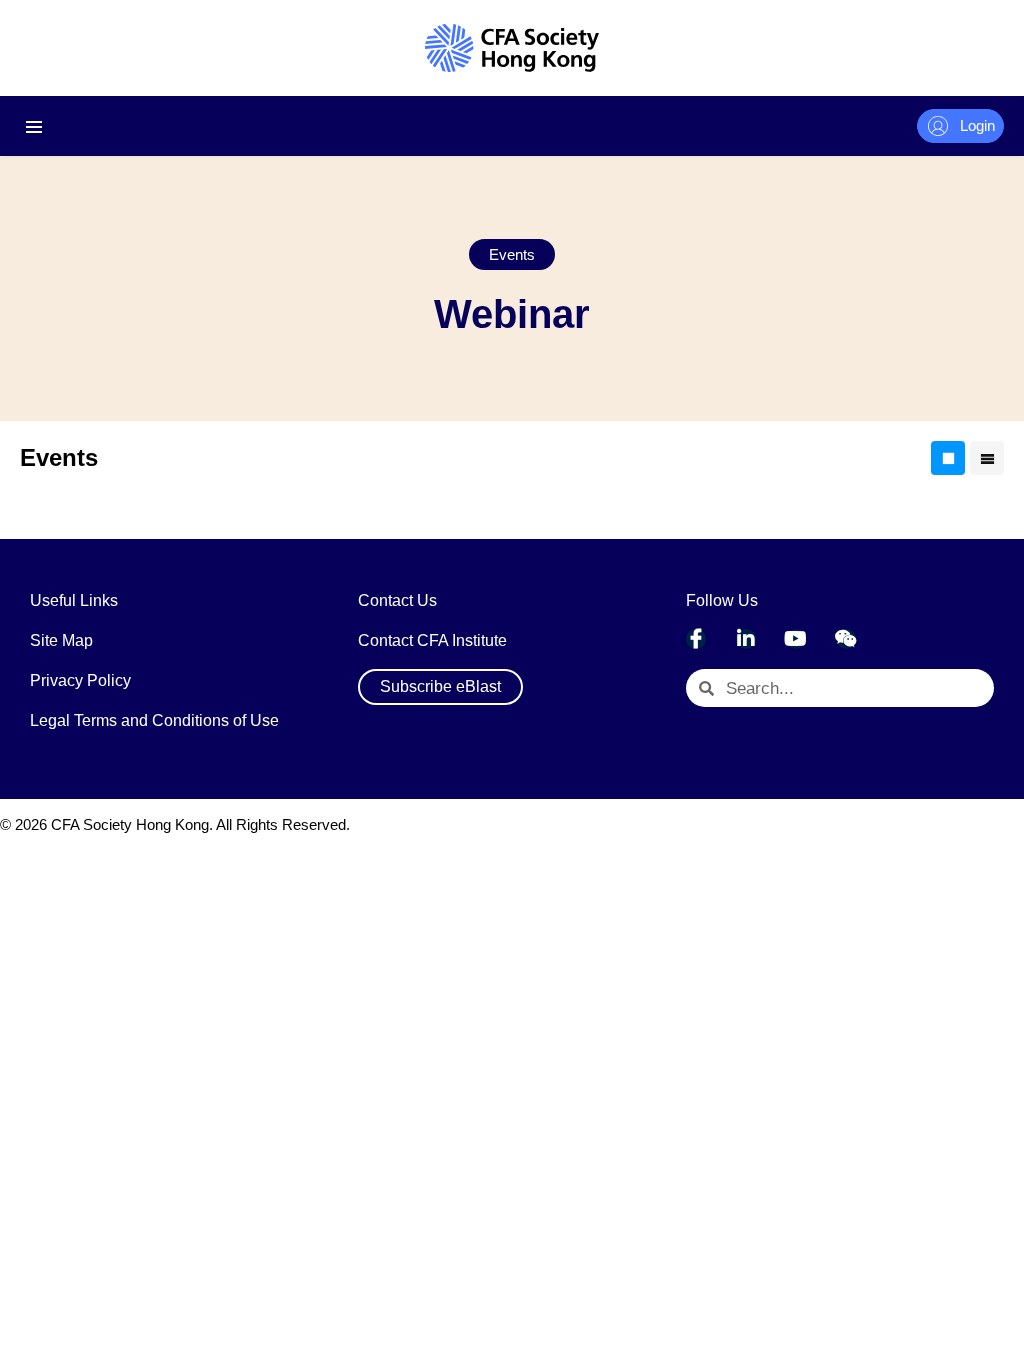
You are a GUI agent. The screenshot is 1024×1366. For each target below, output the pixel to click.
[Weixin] (846, 639)
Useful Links (74, 600)
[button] (512, 254)
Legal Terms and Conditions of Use (154, 720)
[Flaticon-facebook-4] (696, 639)
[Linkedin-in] (746, 639)
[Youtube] (796, 639)
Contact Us (397, 600)
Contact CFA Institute (432, 640)
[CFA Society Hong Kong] (512, 48)
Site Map (61, 640)
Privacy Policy (80, 680)
